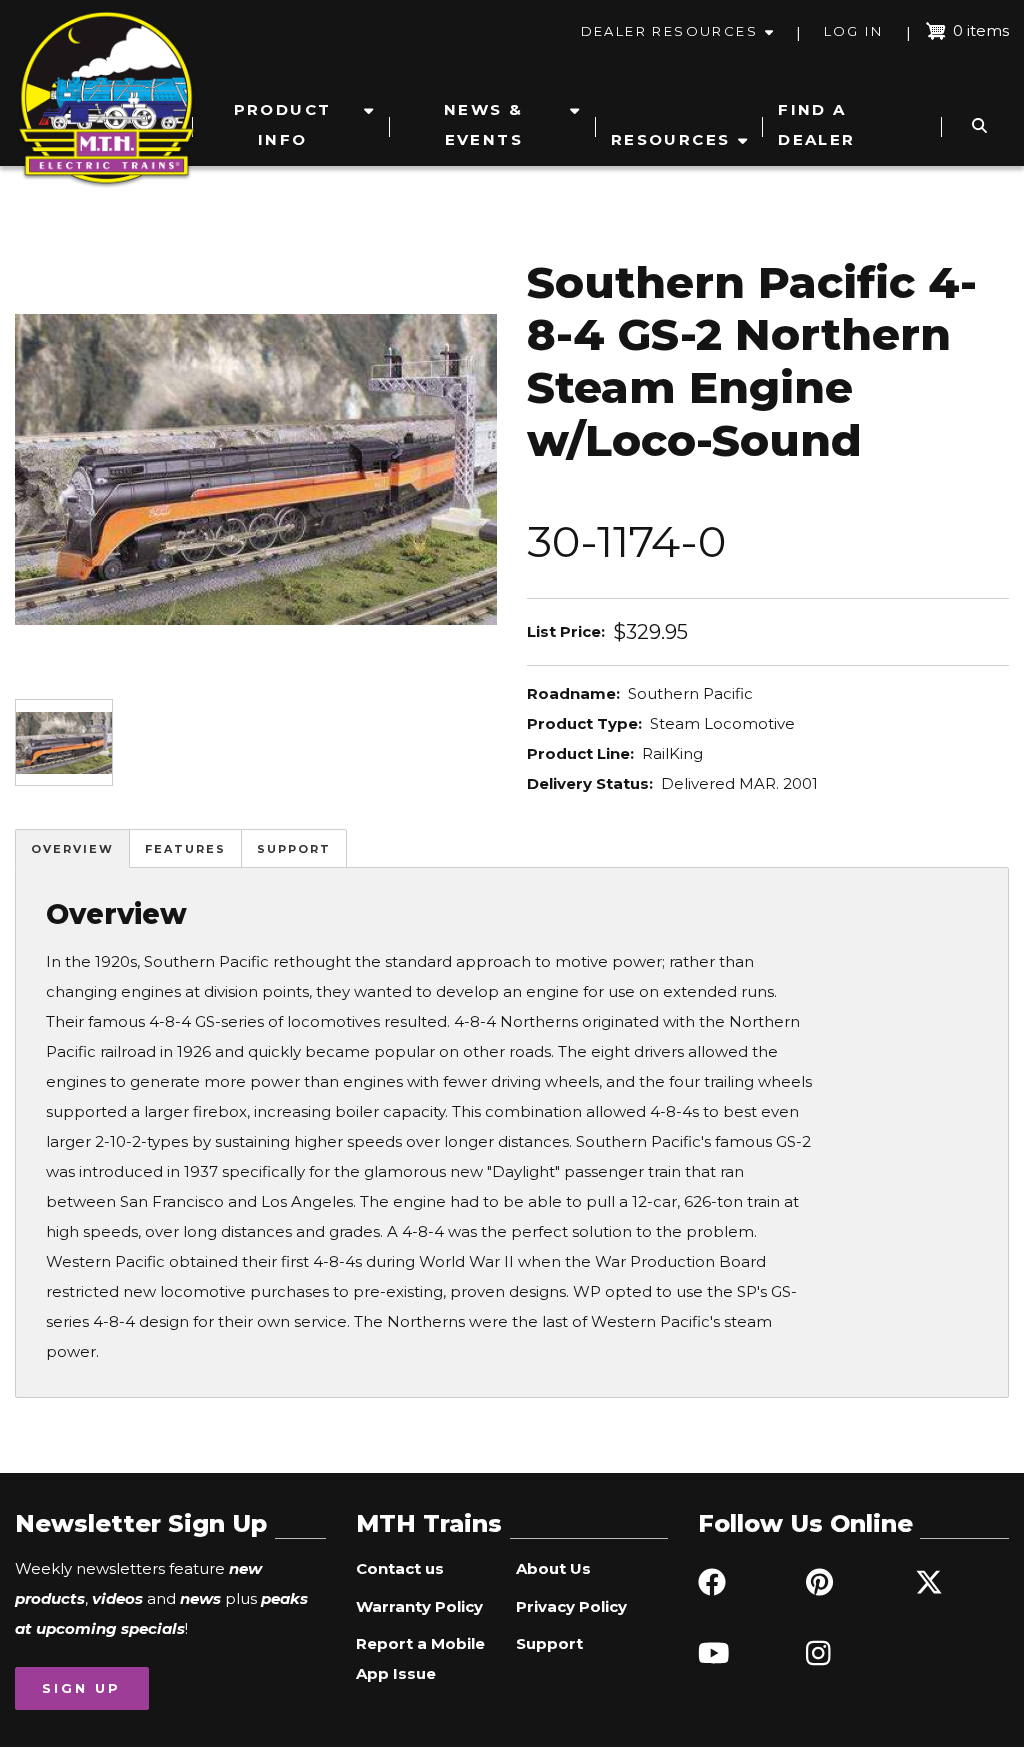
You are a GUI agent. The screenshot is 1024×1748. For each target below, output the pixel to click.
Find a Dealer (816, 124)
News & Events (483, 124)
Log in (853, 31)
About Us (553, 1568)
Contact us (400, 1568)
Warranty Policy (419, 1606)
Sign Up (81, 1688)
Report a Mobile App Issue (420, 1658)
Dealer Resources (669, 31)
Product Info (283, 124)
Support (294, 849)
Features (185, 849)
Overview (72, 849)
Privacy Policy (571, 1606)
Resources (671, 139)
